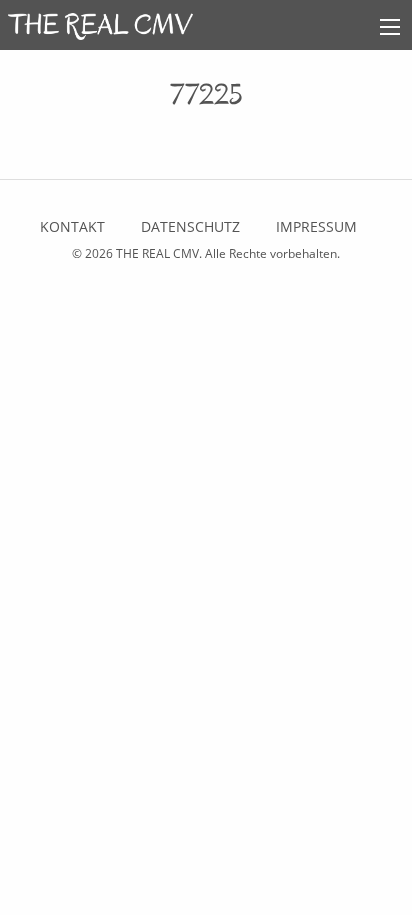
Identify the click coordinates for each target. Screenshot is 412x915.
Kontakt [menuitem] (72, 226)
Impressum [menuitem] (316, 226)
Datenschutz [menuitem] (190, 226)
